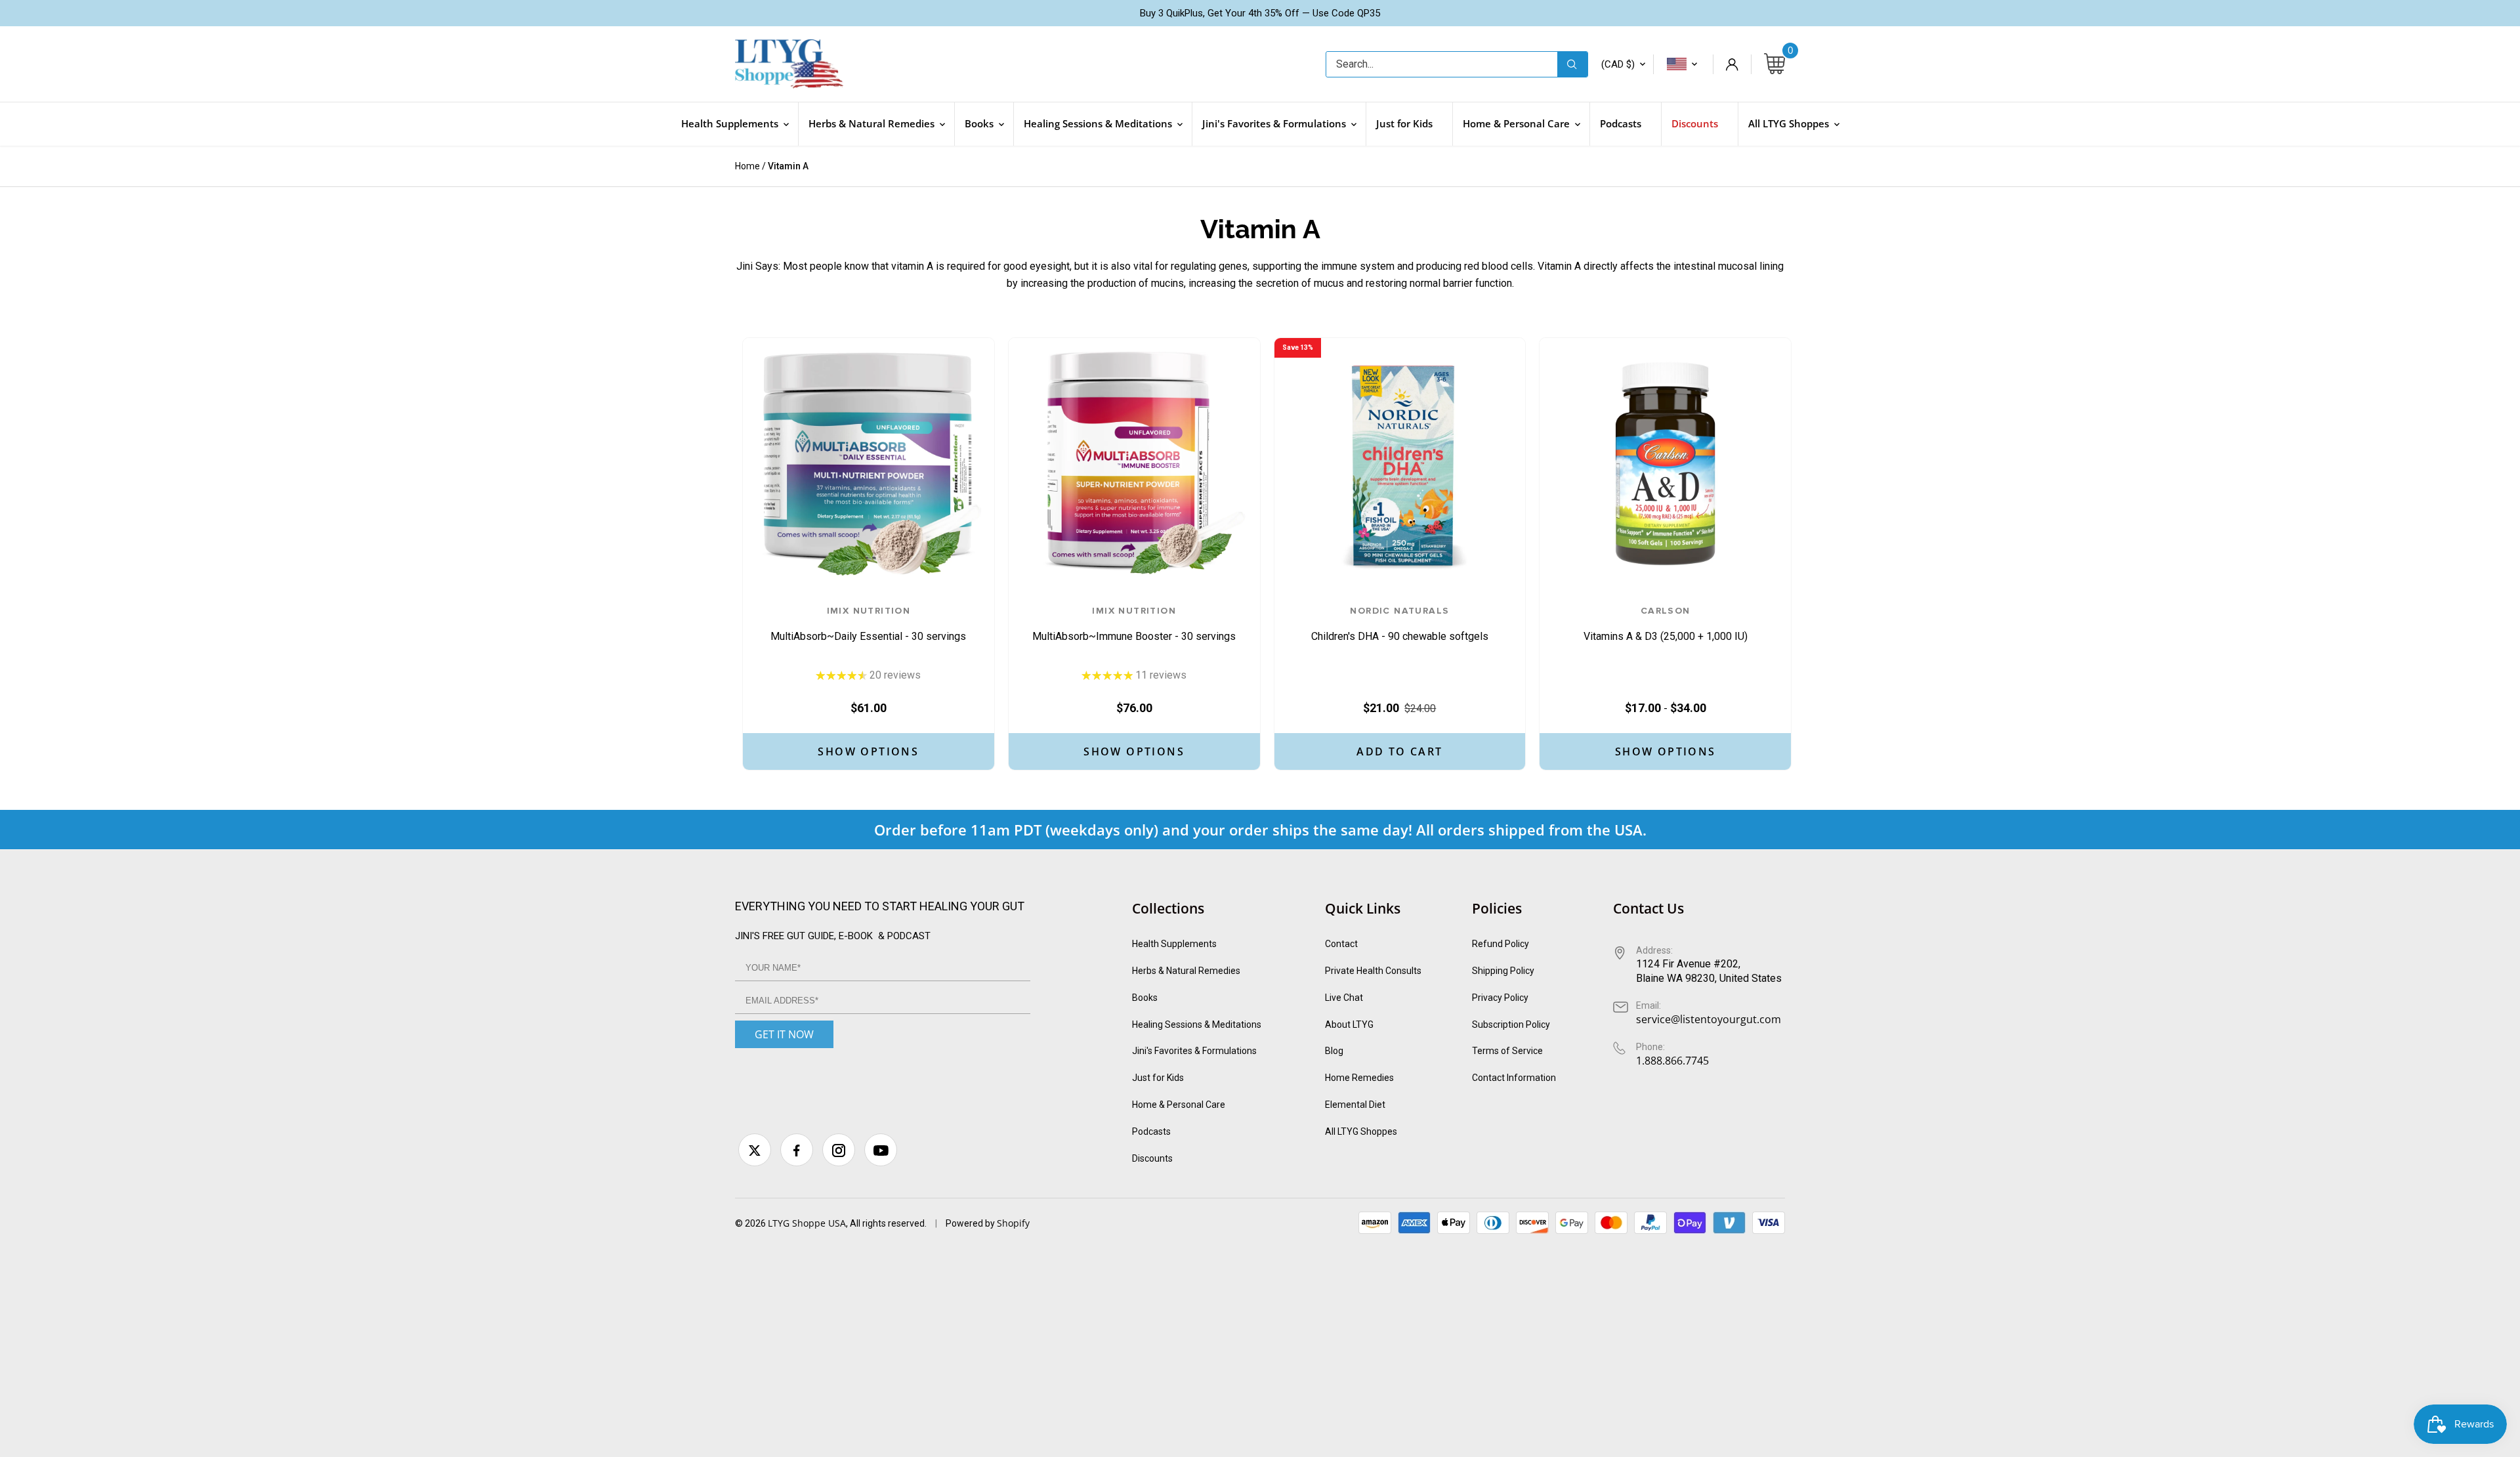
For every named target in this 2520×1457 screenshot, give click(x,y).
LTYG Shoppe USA (807, 1223)
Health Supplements (1174, 944)
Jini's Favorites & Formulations (1194, 1051)
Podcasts (1151, 1131)
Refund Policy (1501, 944)
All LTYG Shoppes (1361, 1131)
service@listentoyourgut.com (1709, 1019)
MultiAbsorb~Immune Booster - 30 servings (1134, 624)
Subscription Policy (1511, 1024)
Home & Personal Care (1179, 1105)
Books (1145, 998)
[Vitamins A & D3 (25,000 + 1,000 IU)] (1665, 464)
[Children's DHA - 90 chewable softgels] (1400, 464)
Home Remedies (1359, 1078)
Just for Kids (1158, 1078)
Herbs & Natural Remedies (1186, 971)
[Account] (1732, 64)
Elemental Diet (1355, 1105)
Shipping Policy (1503, 971)
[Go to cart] (1774, 64)
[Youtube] (881, 1150)
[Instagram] (839, 1150)
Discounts (1152, 1158)
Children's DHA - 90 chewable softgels (1400, 624)
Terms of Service (1507, 1051)
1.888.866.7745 (1672, 1061)
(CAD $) (1618, 64)
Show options (868, 751)
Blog (1334, 1051)
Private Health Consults (1373, 971)
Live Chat (1344, 998)
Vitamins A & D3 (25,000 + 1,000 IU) (1666, 624)
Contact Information (1514, 1078)
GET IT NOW (784, 1034)
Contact (1341, 944)
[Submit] (1572, 64)
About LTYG (1349, 1024)
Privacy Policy (1500, 998)
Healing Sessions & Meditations (1197, 1024)
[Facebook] (797, 1150)
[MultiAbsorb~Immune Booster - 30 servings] (1134, 464)
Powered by (971, 1223)
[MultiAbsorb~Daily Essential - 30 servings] (869, 464)
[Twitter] (755, 1150)
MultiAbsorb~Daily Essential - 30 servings (868, 624)
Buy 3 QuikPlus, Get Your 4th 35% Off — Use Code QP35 (1260, 13)
